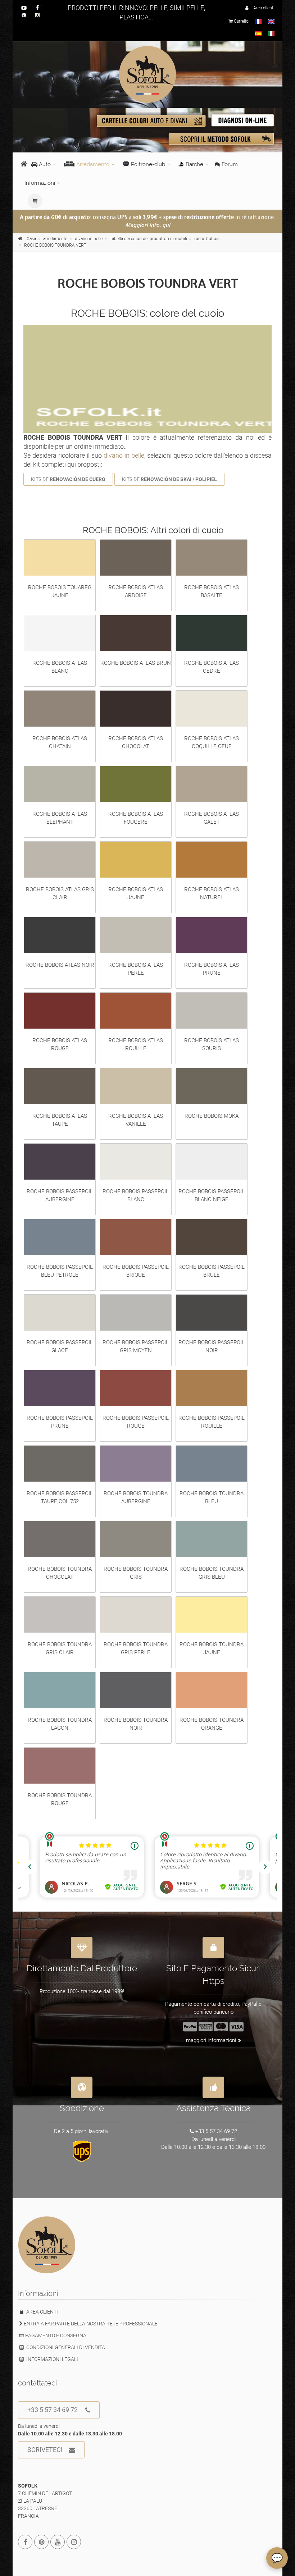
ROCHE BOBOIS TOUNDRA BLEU (212, 1497)
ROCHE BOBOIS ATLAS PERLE (136, 969)
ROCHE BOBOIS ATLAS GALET (212, 818)
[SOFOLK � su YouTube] (58, 2542)
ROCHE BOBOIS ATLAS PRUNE (212, 969)
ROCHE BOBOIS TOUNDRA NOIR (136, 1724)
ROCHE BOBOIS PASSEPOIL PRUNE (60, 1422)
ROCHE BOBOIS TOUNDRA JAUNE (212, 1648)
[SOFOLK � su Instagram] (74, 2542)
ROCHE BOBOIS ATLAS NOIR (60, 965)
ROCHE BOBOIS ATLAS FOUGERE (136, 818)
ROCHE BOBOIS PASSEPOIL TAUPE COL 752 (60, 1497)
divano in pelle (124, 455)
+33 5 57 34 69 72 (53, 2410)
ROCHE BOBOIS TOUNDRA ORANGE (212, 1724)
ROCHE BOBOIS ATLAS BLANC (60, 667)
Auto (44, 164)
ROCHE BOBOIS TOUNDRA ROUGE (60, 1799)
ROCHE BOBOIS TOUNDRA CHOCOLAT (60, 1573)
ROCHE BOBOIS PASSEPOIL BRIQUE (136, 1271)
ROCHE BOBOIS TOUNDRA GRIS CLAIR (60, 1648)
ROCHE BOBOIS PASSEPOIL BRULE (212, 1271)
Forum (229, 164)
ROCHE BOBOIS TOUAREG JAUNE (60, 591)
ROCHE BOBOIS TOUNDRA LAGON (60, 1724)
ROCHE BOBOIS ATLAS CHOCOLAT (136, 742)
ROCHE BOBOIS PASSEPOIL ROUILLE (212, 1422)
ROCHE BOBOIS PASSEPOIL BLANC (136, 1195)
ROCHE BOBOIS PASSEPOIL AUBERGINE (60, 1195)
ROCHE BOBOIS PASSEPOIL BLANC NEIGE (212, 1195)
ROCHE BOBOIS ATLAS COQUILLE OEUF (212, 742)
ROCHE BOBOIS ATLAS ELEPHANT (60, 818)
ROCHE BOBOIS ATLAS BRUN (136, 663)
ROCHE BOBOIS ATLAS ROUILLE (136, 1044)
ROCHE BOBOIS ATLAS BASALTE (212, 591)
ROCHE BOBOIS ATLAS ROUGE (60, 1044)
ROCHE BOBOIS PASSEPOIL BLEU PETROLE (60, 1271)
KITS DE (68, 479)
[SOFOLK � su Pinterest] (41, 2542)
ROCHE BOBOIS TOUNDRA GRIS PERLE (136, 1648)
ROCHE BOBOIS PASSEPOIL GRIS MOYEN (136, 1346)
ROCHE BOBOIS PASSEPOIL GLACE (60, 1346)
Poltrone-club (148, 164)
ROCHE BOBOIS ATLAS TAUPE (60, 1120)
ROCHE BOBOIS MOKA (212, 1116)
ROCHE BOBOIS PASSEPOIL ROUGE (136, 1422)
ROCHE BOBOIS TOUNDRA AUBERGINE (136, 1497)
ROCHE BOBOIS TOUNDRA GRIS (136, 1573)
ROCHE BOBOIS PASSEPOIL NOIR (212, 1346)
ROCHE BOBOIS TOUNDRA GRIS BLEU (212, 1573)
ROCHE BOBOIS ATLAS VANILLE (136, 1120)
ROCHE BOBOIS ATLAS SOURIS (212, 1044)
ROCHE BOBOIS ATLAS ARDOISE (136, 591)
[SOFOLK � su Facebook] (25, 2542)
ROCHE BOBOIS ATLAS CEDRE (212, 667)
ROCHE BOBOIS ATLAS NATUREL (212, 893)
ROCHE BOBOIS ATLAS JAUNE (136, 893)
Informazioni (40, 183)
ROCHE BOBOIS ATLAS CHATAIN (60, 742)
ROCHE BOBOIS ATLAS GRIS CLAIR (60, 893)
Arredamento (93, 164)
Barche (194, 164)
